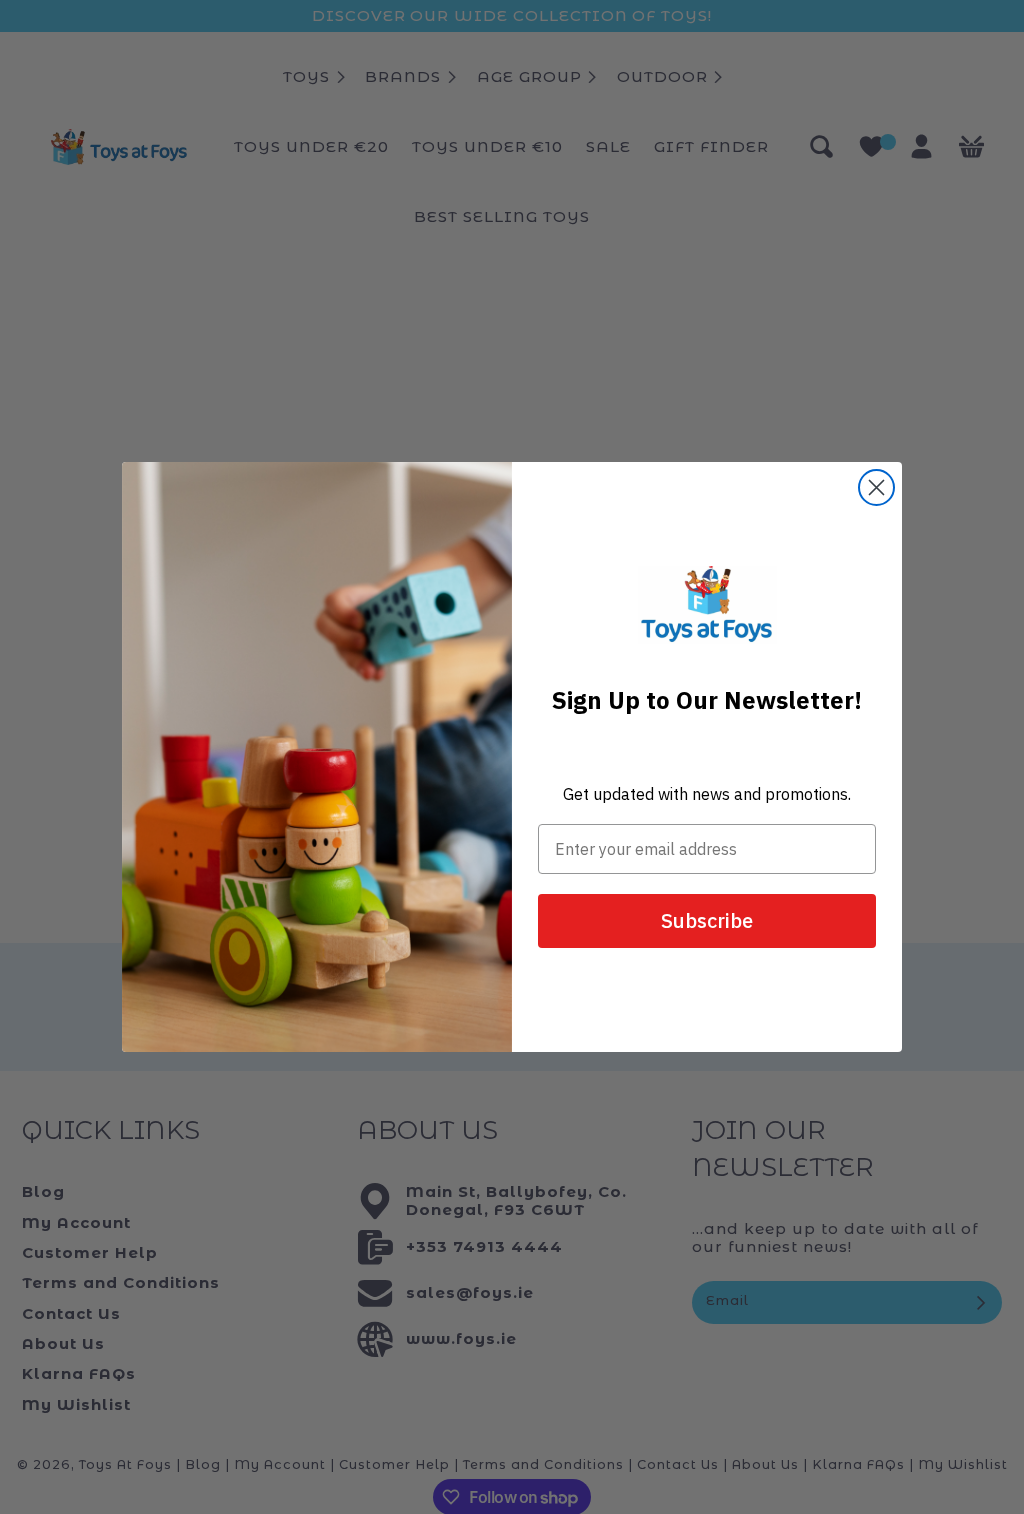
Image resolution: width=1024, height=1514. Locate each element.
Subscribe (707, 920)
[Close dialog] (876, 487)
